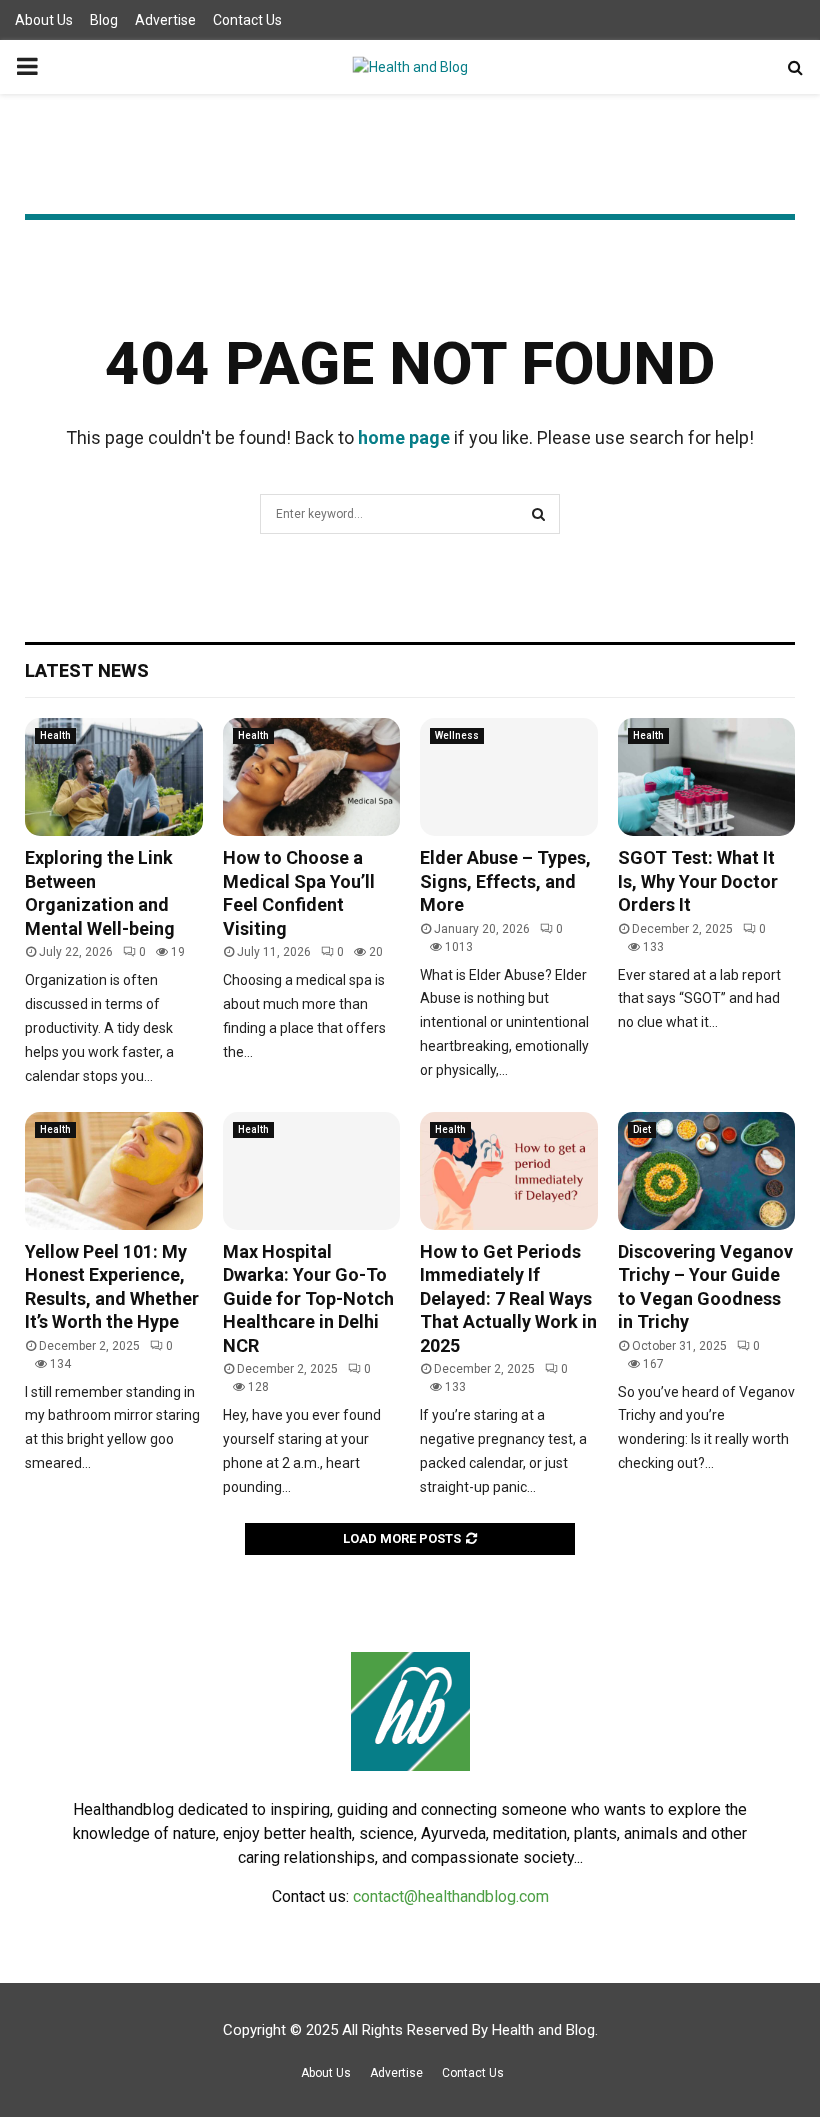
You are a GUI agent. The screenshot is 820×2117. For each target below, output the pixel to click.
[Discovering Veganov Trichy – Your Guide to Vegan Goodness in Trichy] (707, 1171)
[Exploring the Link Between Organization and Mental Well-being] (114, 777)
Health (55, 735)
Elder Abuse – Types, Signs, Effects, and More (505, 881)
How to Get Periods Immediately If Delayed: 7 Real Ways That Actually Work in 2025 (508, 1298)
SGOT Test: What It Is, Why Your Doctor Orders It (698, 881)
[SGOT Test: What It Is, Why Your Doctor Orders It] (707, 777)
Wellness (457, 735)
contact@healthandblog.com (451, 1896)
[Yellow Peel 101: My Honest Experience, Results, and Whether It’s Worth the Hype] (114, 1171)
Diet (642, 1129)
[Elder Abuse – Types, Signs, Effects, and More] (509, 777)
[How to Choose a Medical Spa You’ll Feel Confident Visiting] (312, 777)
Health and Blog (543, 2030)
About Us (44, 20)
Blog (104, 20)
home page (404, 437)
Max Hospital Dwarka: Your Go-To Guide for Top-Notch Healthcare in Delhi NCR (308, 1298)
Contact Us (247, 20)
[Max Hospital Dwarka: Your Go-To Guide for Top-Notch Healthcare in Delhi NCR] (312, 1171)
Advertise (165, 20)
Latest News (87, 670)
